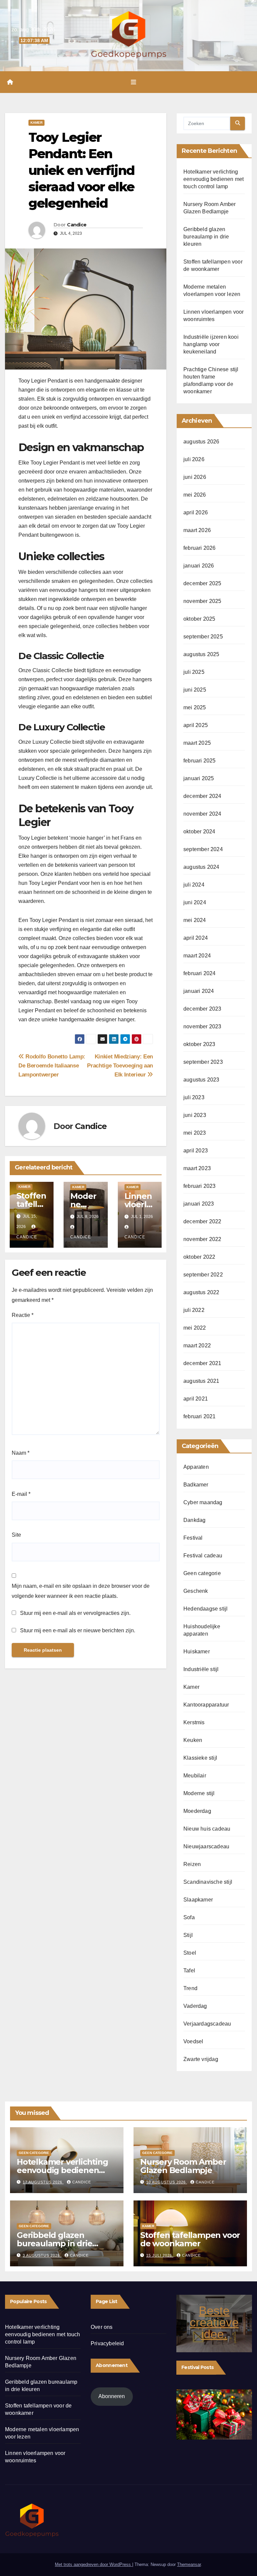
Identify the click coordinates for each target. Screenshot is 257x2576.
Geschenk (196, 1591)
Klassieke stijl (200, 1758)
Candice (77, 225)
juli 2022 (194, 1310)
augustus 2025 (201, 654)
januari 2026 (199, 566)
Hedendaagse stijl (205, 1609)
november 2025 (202, 601)
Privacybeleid (107, 2343)
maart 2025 (197, 743)
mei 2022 (195, 1328)
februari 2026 (200, 548)
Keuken (193, 1740)
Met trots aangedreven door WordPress (94, 2564)
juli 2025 (194, 672)
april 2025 (196, 725)
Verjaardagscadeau (207, 2024)
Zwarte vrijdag (201, 2059)
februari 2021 (200, 1416)
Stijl (188, 1935)
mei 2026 (195, 495)
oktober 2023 (199, 1044)
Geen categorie (202, 1573)
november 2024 (202, 814)
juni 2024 (195, 902)
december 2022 (202, 1221)
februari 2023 (200, 1186)
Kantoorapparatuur (206, 1705)
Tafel (189, 1971)
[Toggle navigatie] (134, 82)
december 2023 (202, 1009)
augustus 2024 (201, 867)
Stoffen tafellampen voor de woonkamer (190, 2239)
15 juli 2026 (160, 2255)
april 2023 (196, 1151)
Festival (193, 1538)
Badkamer (196, 1485)
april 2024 (196, 938)
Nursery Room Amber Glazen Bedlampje (183, 2166)
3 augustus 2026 (42, 2255)
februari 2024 (200, 973)
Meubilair (195, 1776)
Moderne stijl (199, 1793)
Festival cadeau (203, 1556)
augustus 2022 (201, 1292)
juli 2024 (194, 885)
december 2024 (202, 796)
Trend (190, 1988)
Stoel (190, 1953)
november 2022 (202, 1239)
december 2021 (202, 1363)
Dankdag (194, 1520)
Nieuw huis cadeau (207, 1829)
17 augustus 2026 (43, 2182)
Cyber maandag (203, 1502)
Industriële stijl (201, 1669)
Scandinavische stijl (208, 1882)
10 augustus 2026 (167, 2182)
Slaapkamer (198, 1900)
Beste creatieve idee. (214, 2322)
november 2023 (202, 1026)
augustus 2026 (201, 442)
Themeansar (189, 2564)
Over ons (102, 2327)
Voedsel (193, 2041)
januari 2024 (199, 991)
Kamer (36, 123)
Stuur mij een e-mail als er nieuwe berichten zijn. (78, 1630)
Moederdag (197, 1811)
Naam (21, 1453)
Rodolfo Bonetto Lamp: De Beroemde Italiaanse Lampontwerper (52, 1065)
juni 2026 (195, 477)
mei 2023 (195, 1133)
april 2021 (196, 1399)
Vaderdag (195, 2006)
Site (16, 1535)
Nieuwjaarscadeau (206, 1846)
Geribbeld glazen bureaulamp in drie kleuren (206, 237)
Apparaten (196, 1467)
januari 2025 (199, 778)
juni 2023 (195, 1115)
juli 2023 (194, 1097)
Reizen (192, 1864)
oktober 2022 (199, 1257)
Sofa (189, 1917)
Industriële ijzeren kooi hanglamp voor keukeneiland (211, 344)
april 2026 (196, 512)
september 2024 (203, 849)
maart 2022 (197, 1346)
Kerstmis (194, 1722)
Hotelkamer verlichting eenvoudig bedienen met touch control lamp (213, 179)
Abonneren (112, 2396)
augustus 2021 (201, 1381)
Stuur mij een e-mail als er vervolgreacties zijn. (75, 1613)
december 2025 (202, 583)
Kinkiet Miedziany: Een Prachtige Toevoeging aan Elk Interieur (120, 1065)
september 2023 (203, 1062)
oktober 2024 (199, 832)
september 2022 (203, 1275)
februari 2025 (200, 761)
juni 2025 (195, 690)
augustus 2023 (201, 1080)
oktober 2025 (199, 619)
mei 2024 (195, 920)
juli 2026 (194, 459)
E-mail (21, 1494)
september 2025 (203, 637)
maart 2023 (197, 1168)
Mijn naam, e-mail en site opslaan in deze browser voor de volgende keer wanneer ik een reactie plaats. (81, 1591)
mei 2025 (195, 707)
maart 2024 (197, 956)
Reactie (23, 1315)
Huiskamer (197, 1652)
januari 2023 (199, 1204)
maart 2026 (197, 530)
